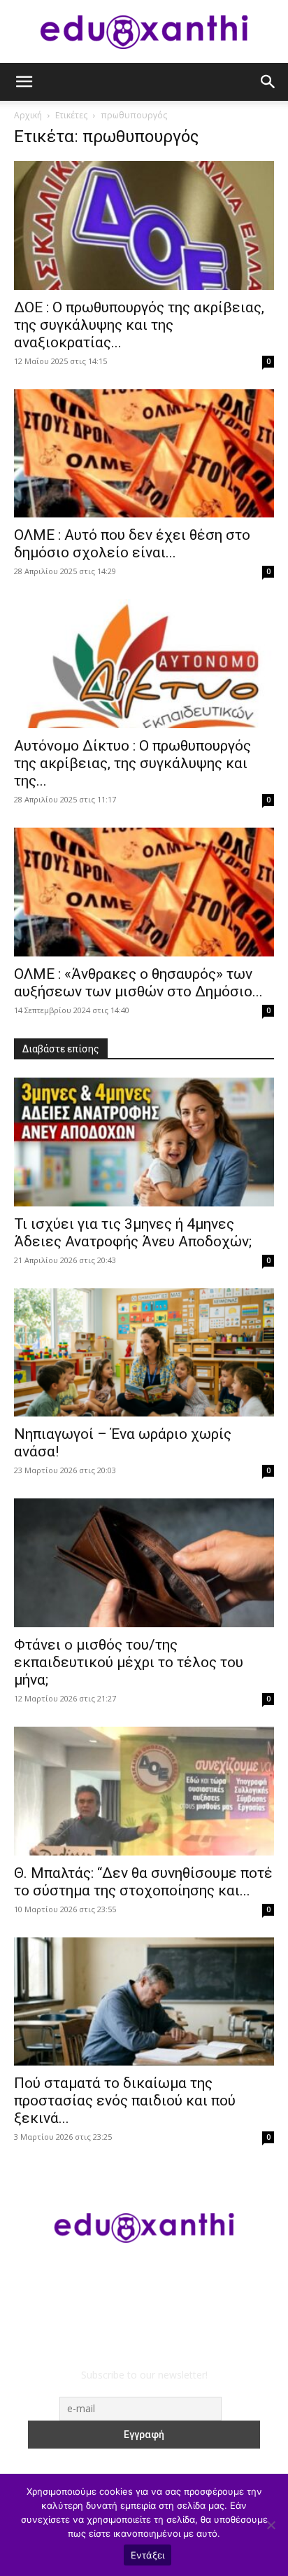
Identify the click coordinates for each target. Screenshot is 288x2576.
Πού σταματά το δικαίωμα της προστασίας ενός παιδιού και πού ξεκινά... (125, 2101)
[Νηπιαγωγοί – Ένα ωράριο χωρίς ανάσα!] (144, 1353)
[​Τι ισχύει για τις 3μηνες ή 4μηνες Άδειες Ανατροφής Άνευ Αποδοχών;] (144, 1142)
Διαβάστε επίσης (61, 1049)
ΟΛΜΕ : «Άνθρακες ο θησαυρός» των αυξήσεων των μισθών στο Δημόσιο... (138, 983)
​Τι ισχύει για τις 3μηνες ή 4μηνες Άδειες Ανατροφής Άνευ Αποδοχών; (133, 1233)
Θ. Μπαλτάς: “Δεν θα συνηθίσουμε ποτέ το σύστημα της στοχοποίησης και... (143, 1882)
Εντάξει (148, 2555)
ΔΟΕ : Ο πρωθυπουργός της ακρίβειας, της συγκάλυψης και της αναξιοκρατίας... (139, 325)
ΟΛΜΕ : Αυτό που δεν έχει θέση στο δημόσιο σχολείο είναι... (132, 544)
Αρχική (28, 115)
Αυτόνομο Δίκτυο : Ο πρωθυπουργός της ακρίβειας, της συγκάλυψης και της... (132, 763)
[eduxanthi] (144, 32)
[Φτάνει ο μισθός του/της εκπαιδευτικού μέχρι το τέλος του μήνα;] (144, 1563)
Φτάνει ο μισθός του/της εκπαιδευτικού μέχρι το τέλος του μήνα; (129, 1662)
